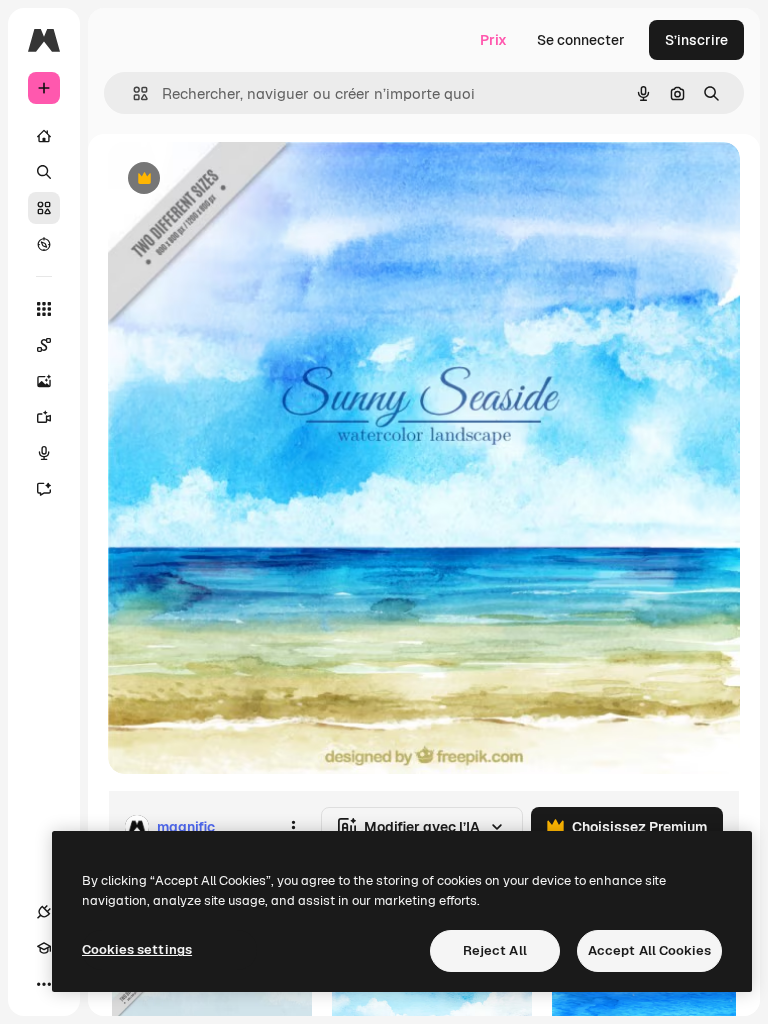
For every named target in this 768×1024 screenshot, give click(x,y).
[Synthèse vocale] (44, 453)
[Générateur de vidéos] (44, 417)
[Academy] (44, 948)
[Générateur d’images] (44, 381)
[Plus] (44, 984)
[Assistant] (44, 489)
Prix (493, 40)
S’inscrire (696, 40)
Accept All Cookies (649, 950)
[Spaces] (44, 345)
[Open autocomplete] (132, 93)
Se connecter (581, 40)
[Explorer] (44, 244)
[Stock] (44, 208)
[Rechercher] (44, 172)
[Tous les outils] (44, 309)
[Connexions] (44, 912)
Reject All (495, 950)
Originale (240, 179)
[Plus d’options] (293, 827)
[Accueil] (44, 136)
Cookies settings (137, 949)
